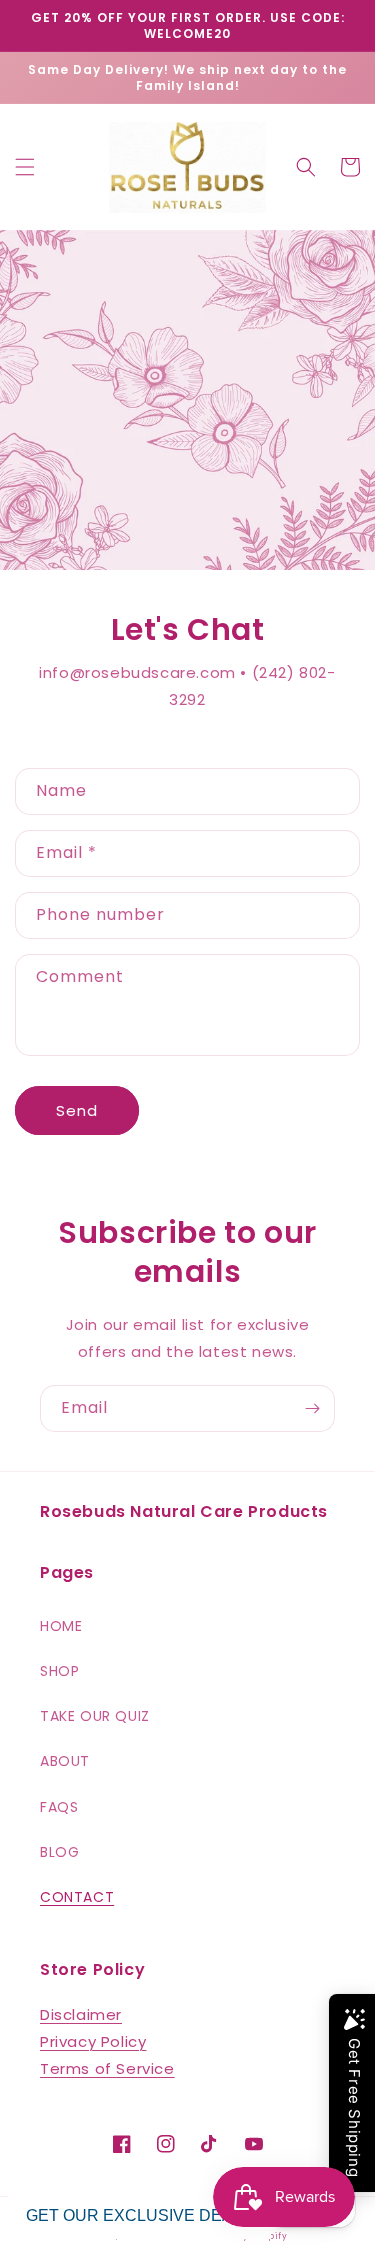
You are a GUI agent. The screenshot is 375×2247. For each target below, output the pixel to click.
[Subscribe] (312, 1408)
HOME (61, 1626)
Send (77, 1110)
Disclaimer (81, 2014)
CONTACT (77, 1897)
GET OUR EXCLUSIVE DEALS (139, 2215)
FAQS (59, 1807)
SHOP (59, 1671)
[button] (25, 167)
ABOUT (65, 1761)
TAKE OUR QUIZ (95, 1716)
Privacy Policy (93, 2041)
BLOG (59, 1852)
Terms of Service (107, 2068)
